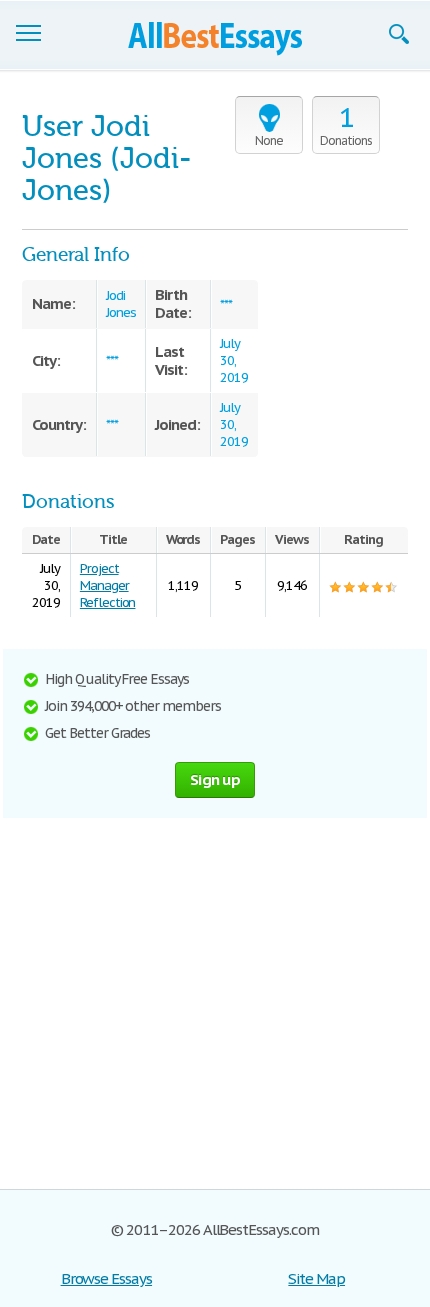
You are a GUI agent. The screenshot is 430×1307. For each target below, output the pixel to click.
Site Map (316, 1278)
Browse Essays (106, 1278)
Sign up (215, 779)
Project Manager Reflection (108, 585)
